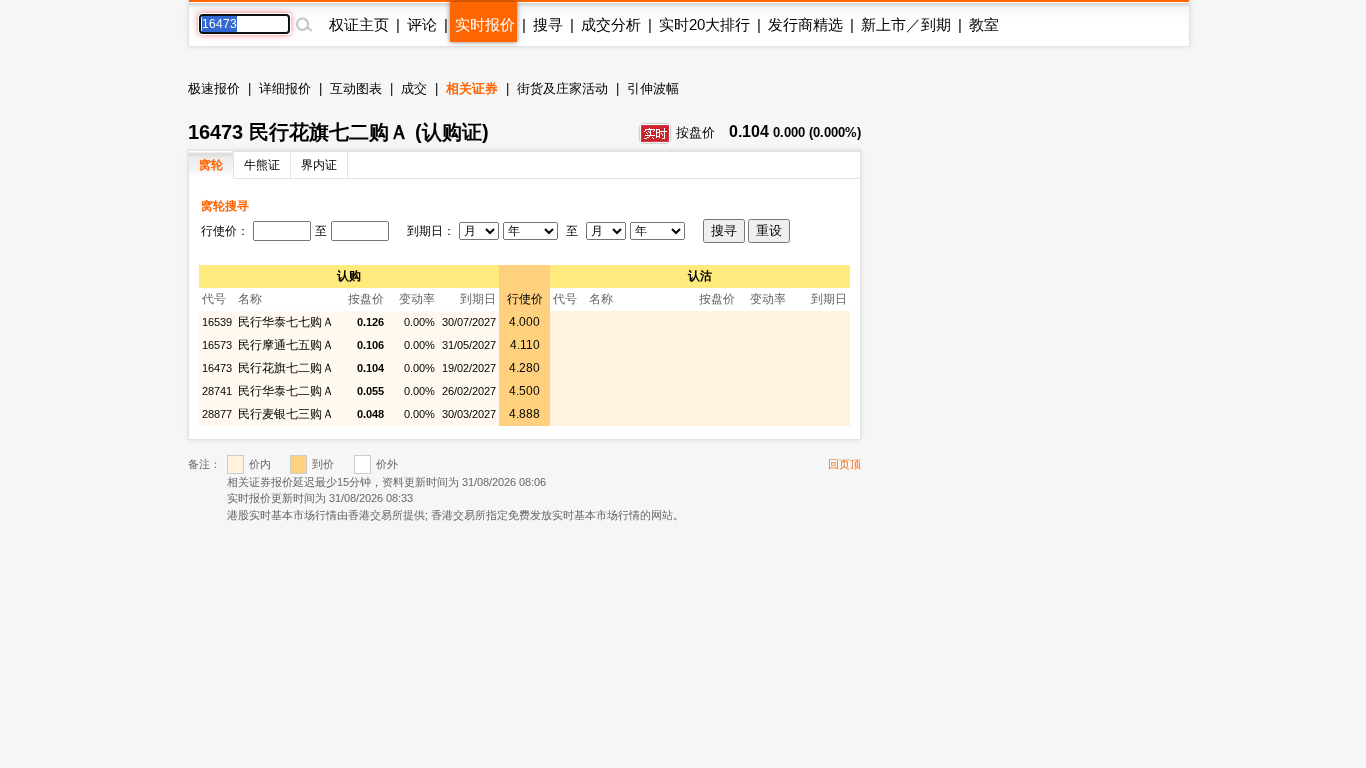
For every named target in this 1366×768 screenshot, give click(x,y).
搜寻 (548, 24)
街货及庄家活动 (562, 88)
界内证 (319, 165)
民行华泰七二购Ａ (286, 391)
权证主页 (359, 24)
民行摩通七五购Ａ (286, 345)
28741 (217, 391)
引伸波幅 (653, 88)
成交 (414, 88)
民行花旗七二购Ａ (286, 368)
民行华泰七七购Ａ (286, 322)
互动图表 (356, 88)
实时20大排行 (704, 24)
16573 (217, 345)
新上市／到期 (906, 24)
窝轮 (211, 165)
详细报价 (285, 88)
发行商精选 (805, 24)
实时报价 (485, 24)
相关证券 (472, 88)
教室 (984, 24)
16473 (217, 368)
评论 (422, 24)
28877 (217, 414)
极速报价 (214, 88)
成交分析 (611, 24)
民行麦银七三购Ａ (286, 414)
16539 (217, 322)
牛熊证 (262, 165)
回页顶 (844, 464)
